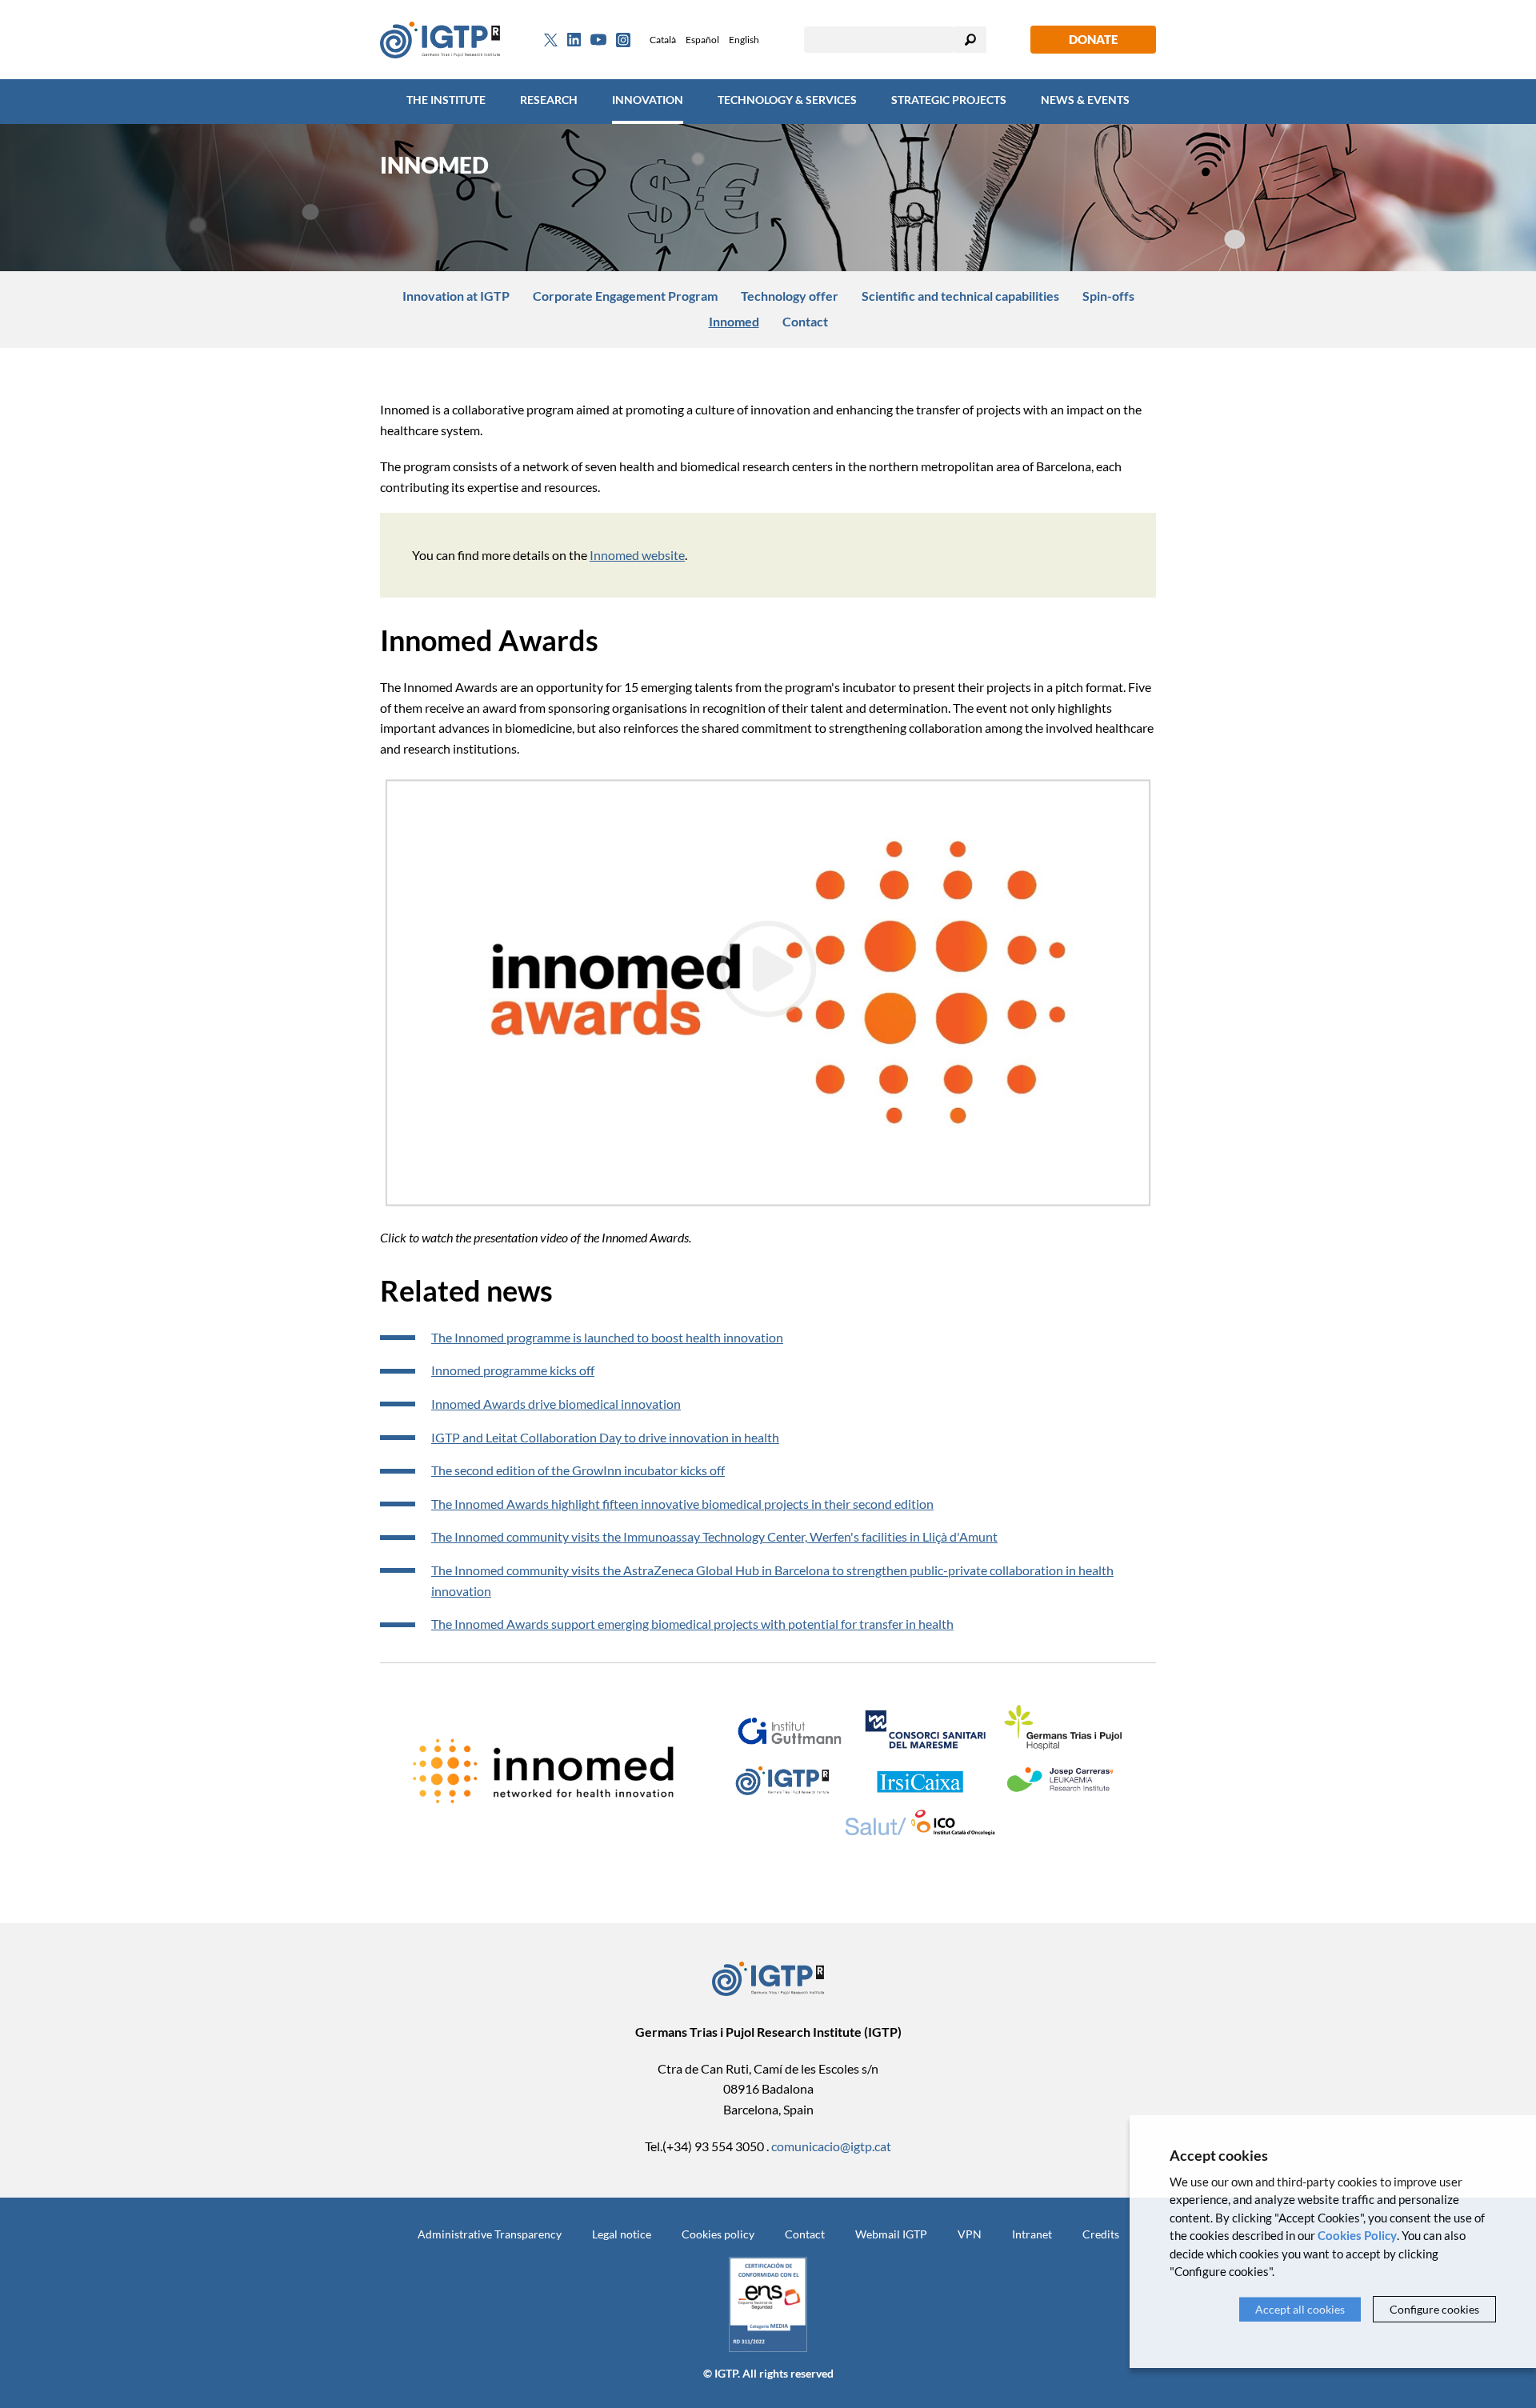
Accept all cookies (1300, 2309)
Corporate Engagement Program (625, 296)
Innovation (648, 100)
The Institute (446, 100)
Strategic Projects (949, 100)
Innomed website (637, 555)
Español (702, 40)
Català (663, 40)
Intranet (1032, 2234)
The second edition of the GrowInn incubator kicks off (578, 1470)
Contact (805, 321)
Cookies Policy (1357, 2235)
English (744, 40)
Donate (1093, 39)
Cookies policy (718, 2234)
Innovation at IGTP (456, 296)
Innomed (734, 321)
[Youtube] (598, 40)
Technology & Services (787, 100)
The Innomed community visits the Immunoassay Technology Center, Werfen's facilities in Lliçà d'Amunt (714, 1536)
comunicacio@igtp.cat (831, 2146)
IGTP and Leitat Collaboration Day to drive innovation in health (605, 1437)
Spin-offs (1108, 296)
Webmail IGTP (891, 2234)
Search (970, 40)
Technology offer (790, 296)
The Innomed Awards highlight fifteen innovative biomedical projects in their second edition (682, 1504)
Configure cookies (1434, 2309)
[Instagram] (623, 40)
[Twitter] (551, 40)
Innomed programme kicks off (513, 1370)
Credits (1101, 2234)
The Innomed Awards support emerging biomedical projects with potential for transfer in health (692, 1624)
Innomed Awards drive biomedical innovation (556, 1404)
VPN (970, 2234)
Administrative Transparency (490, 2234)
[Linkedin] (574, 40)
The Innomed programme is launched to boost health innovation (607, 1337)
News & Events (1085, 100)
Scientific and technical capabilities (960, 296)
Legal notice (622, 2234)
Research (549, 100)
